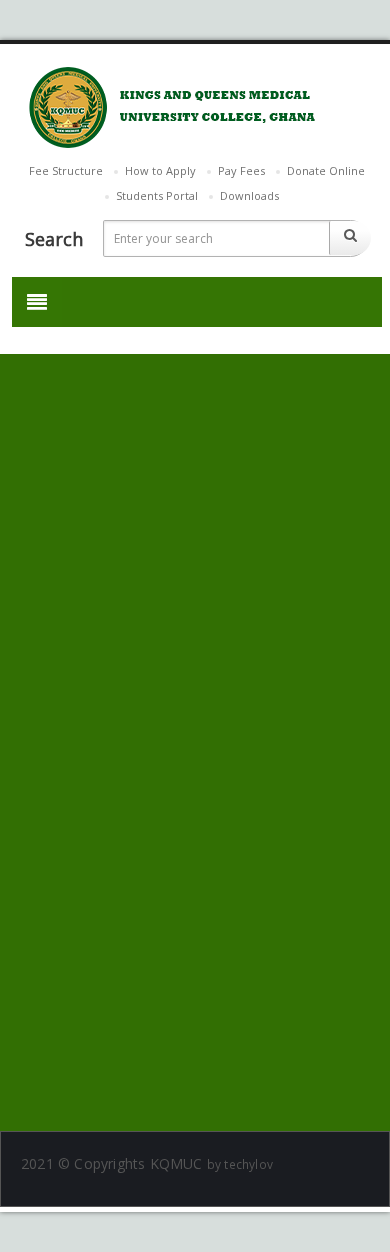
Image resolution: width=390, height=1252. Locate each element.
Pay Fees (241, 170)
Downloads (249, 195)
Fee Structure (66, 170)
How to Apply (160, 170)
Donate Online (326, 170)
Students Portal (157, 195)
